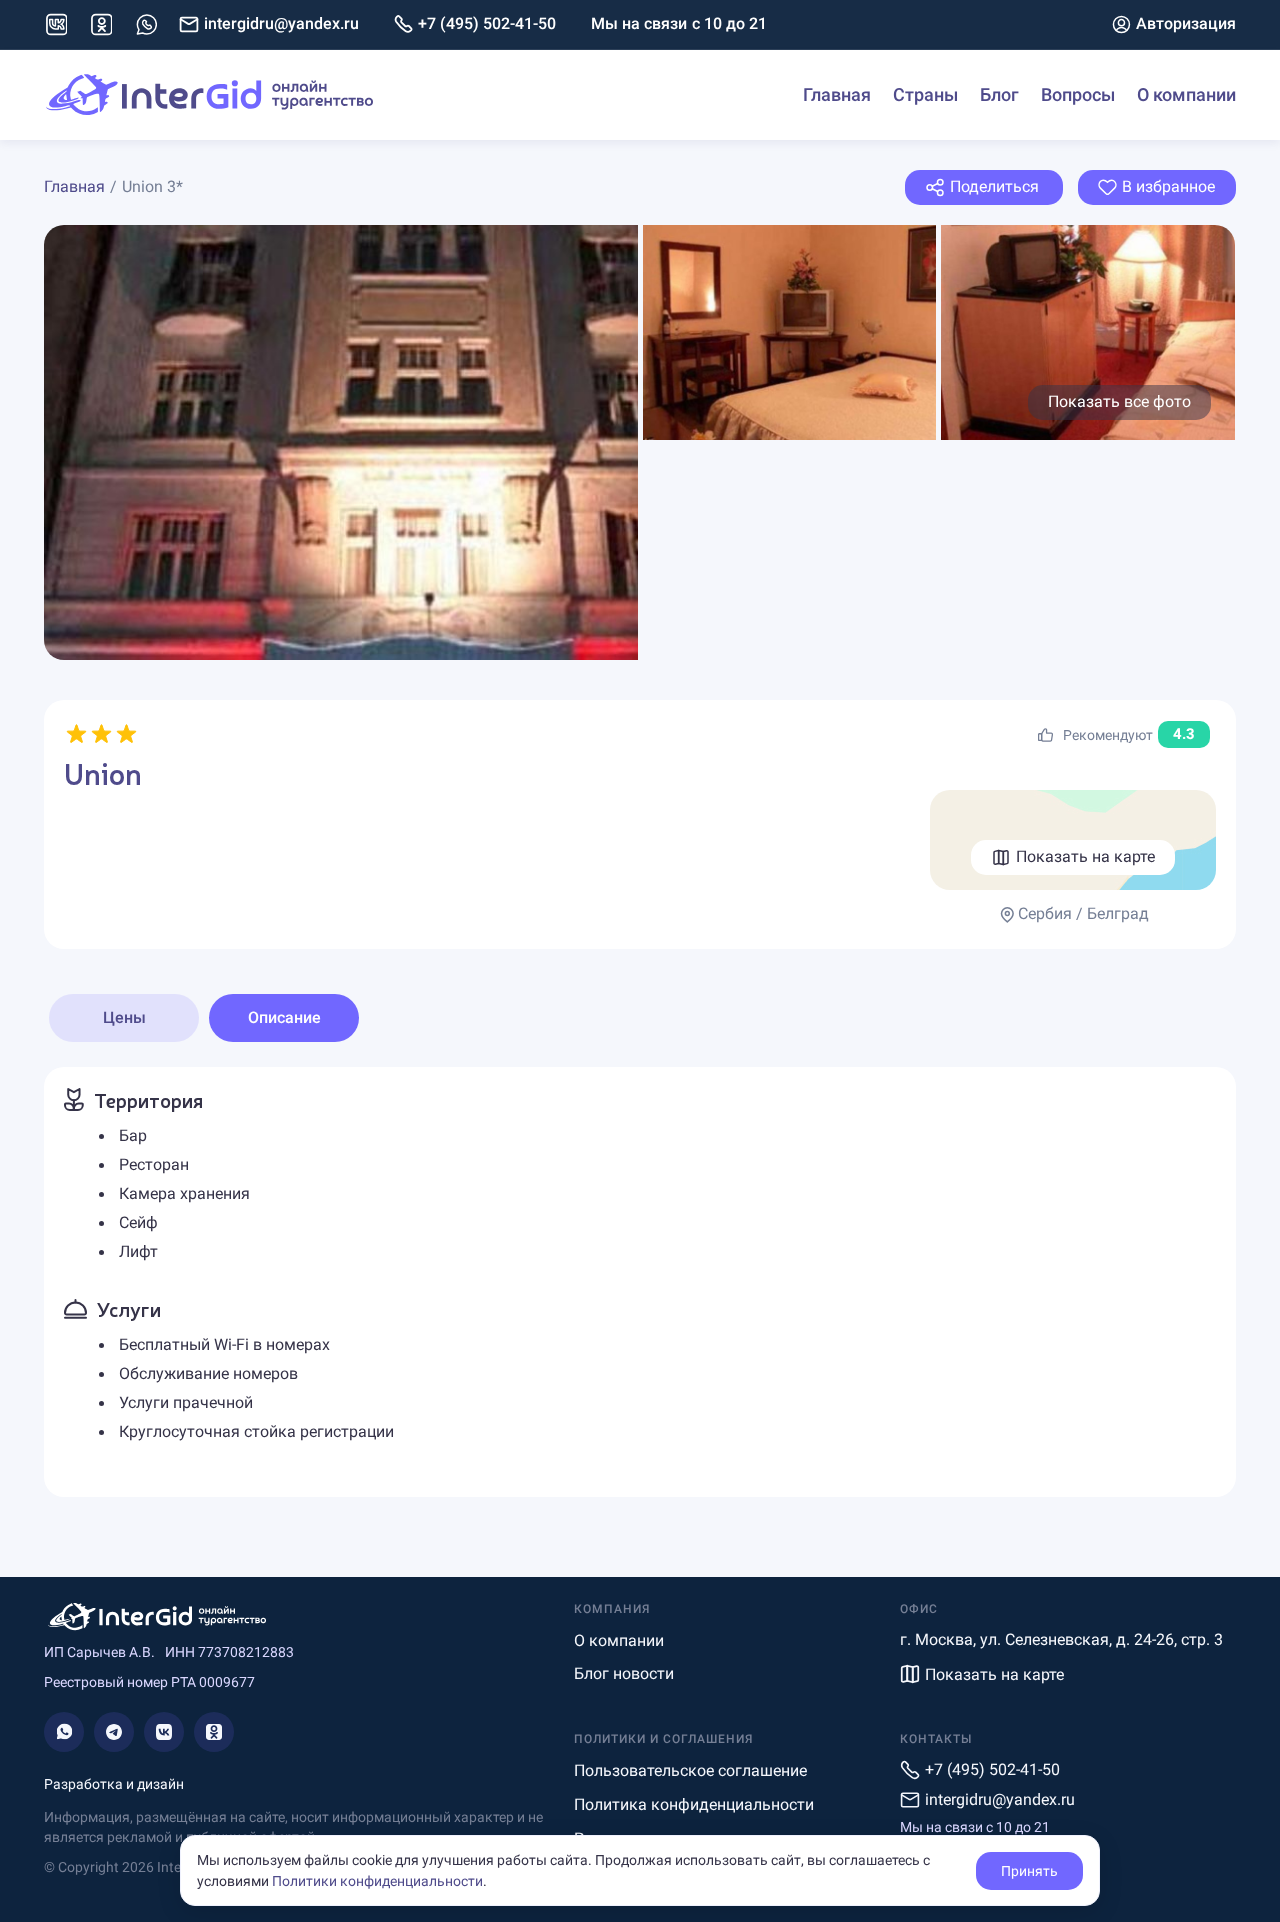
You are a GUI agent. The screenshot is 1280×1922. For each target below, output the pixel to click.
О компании (1186, 94)
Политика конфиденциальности (694, 1804)
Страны (925, 94)
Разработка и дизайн (114, 1784)
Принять (1029, 1871)
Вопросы (1078, 94)
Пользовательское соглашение (690, 1770)
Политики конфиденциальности (377, 1881)
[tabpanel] (640, 1281)
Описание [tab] (284, 1017)
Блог (999, 94)
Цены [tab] (124, 1017)
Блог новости (624, 1673)
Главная (837, 94)
